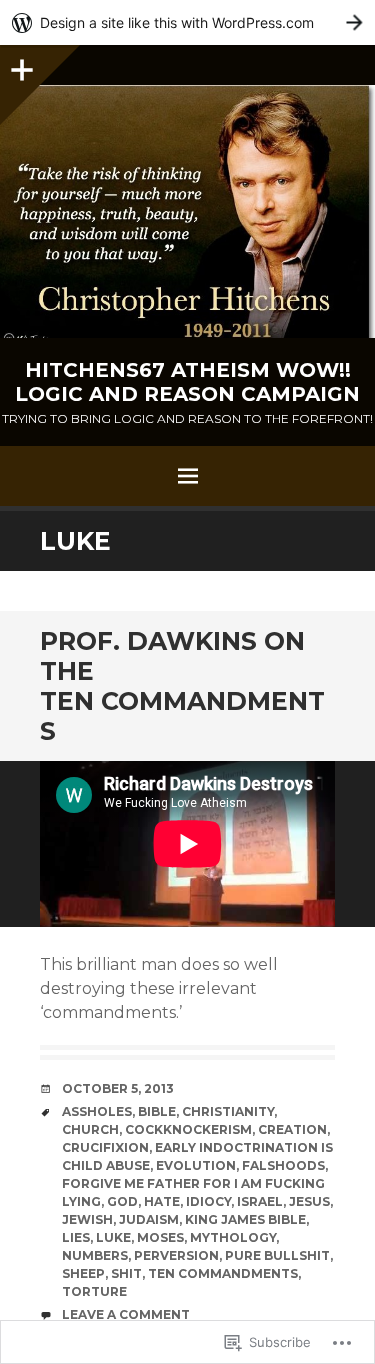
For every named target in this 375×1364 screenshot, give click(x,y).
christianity (228, 1111)
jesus (309, 1201)
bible (157, 1111)
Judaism (149, 1219)
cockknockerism (188, 1129)
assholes (97, 1111)
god (122, 1201)
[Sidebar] (20, 65)
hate (162, 1201)
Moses (160, 1237)
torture (94, 1291)
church (90, 1129)
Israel (260, 1201)
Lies (76, 1237)
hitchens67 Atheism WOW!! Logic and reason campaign (187, 382)
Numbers (95, 1255)
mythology (233, 1237)
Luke (113, 1237)
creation (292, 1129)
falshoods (283, 1165)
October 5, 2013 (118, 1088)
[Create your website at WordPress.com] (187, 22)
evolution (196, 1165)
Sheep (83, 1273)
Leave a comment (126, 1314)
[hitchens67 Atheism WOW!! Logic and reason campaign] (187, 211)
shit (126, 1273)
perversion (176, 1255)
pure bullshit (277, 1255)
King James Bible (245, 1219)
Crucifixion (105, 1147)
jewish (87, 1219)
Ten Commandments (223, 1273)
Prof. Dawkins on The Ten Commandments (182, 686)
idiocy (208, 1201)
